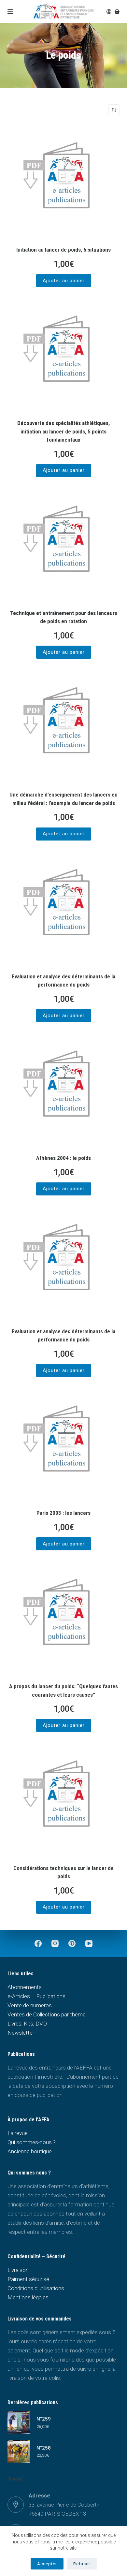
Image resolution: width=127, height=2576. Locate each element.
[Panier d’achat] (117, 12)
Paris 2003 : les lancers (63, 1513)
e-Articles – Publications (36, 1996)
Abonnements (25, 1987)
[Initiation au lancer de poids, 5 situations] (63, 181)
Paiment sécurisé (28, 2279)
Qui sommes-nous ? (32, 2142)
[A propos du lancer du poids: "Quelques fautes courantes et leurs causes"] (63, 1617)
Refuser (82, 2564)
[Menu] (10, 11)
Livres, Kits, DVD (27, 2024)
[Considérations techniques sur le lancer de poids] (63, 1799)
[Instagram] (55, 1943)
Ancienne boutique (30, 2151)
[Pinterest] (72, 1943)
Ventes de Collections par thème (47, 2014)
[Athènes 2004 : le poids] (63, 1089)
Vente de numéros (30, 2005)
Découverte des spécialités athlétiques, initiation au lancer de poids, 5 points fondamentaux (63, 431)
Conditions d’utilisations (36, 2288)
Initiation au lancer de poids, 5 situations (63, 250)
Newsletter (21, 2033)
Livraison (18, 2270)
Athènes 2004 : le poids (63, 1158)
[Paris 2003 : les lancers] (63, 1444)
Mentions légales (28, 2297)
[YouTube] (89, 1943)
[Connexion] (109, 12)
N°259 (44, 2419)
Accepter (47, 2564)
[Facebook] (38, 1943)
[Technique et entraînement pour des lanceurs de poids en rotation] (63, 544)
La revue (18, 2133)
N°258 (44, 2448)
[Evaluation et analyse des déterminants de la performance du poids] (63, 907)
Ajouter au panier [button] (64, 281)
